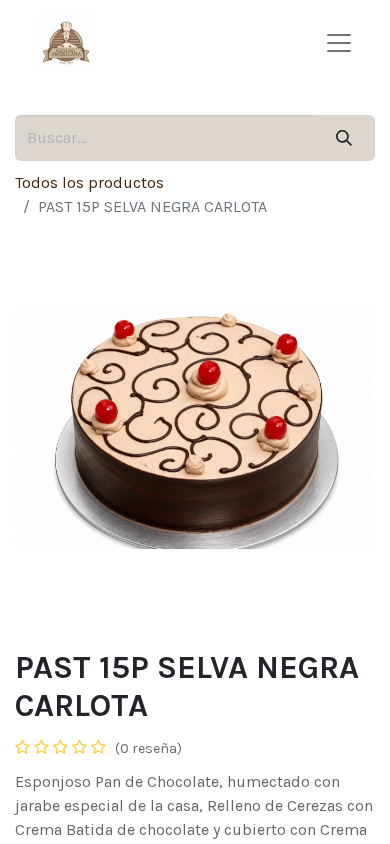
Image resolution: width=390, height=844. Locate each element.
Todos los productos (89, 182)
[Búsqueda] (344, 138)
